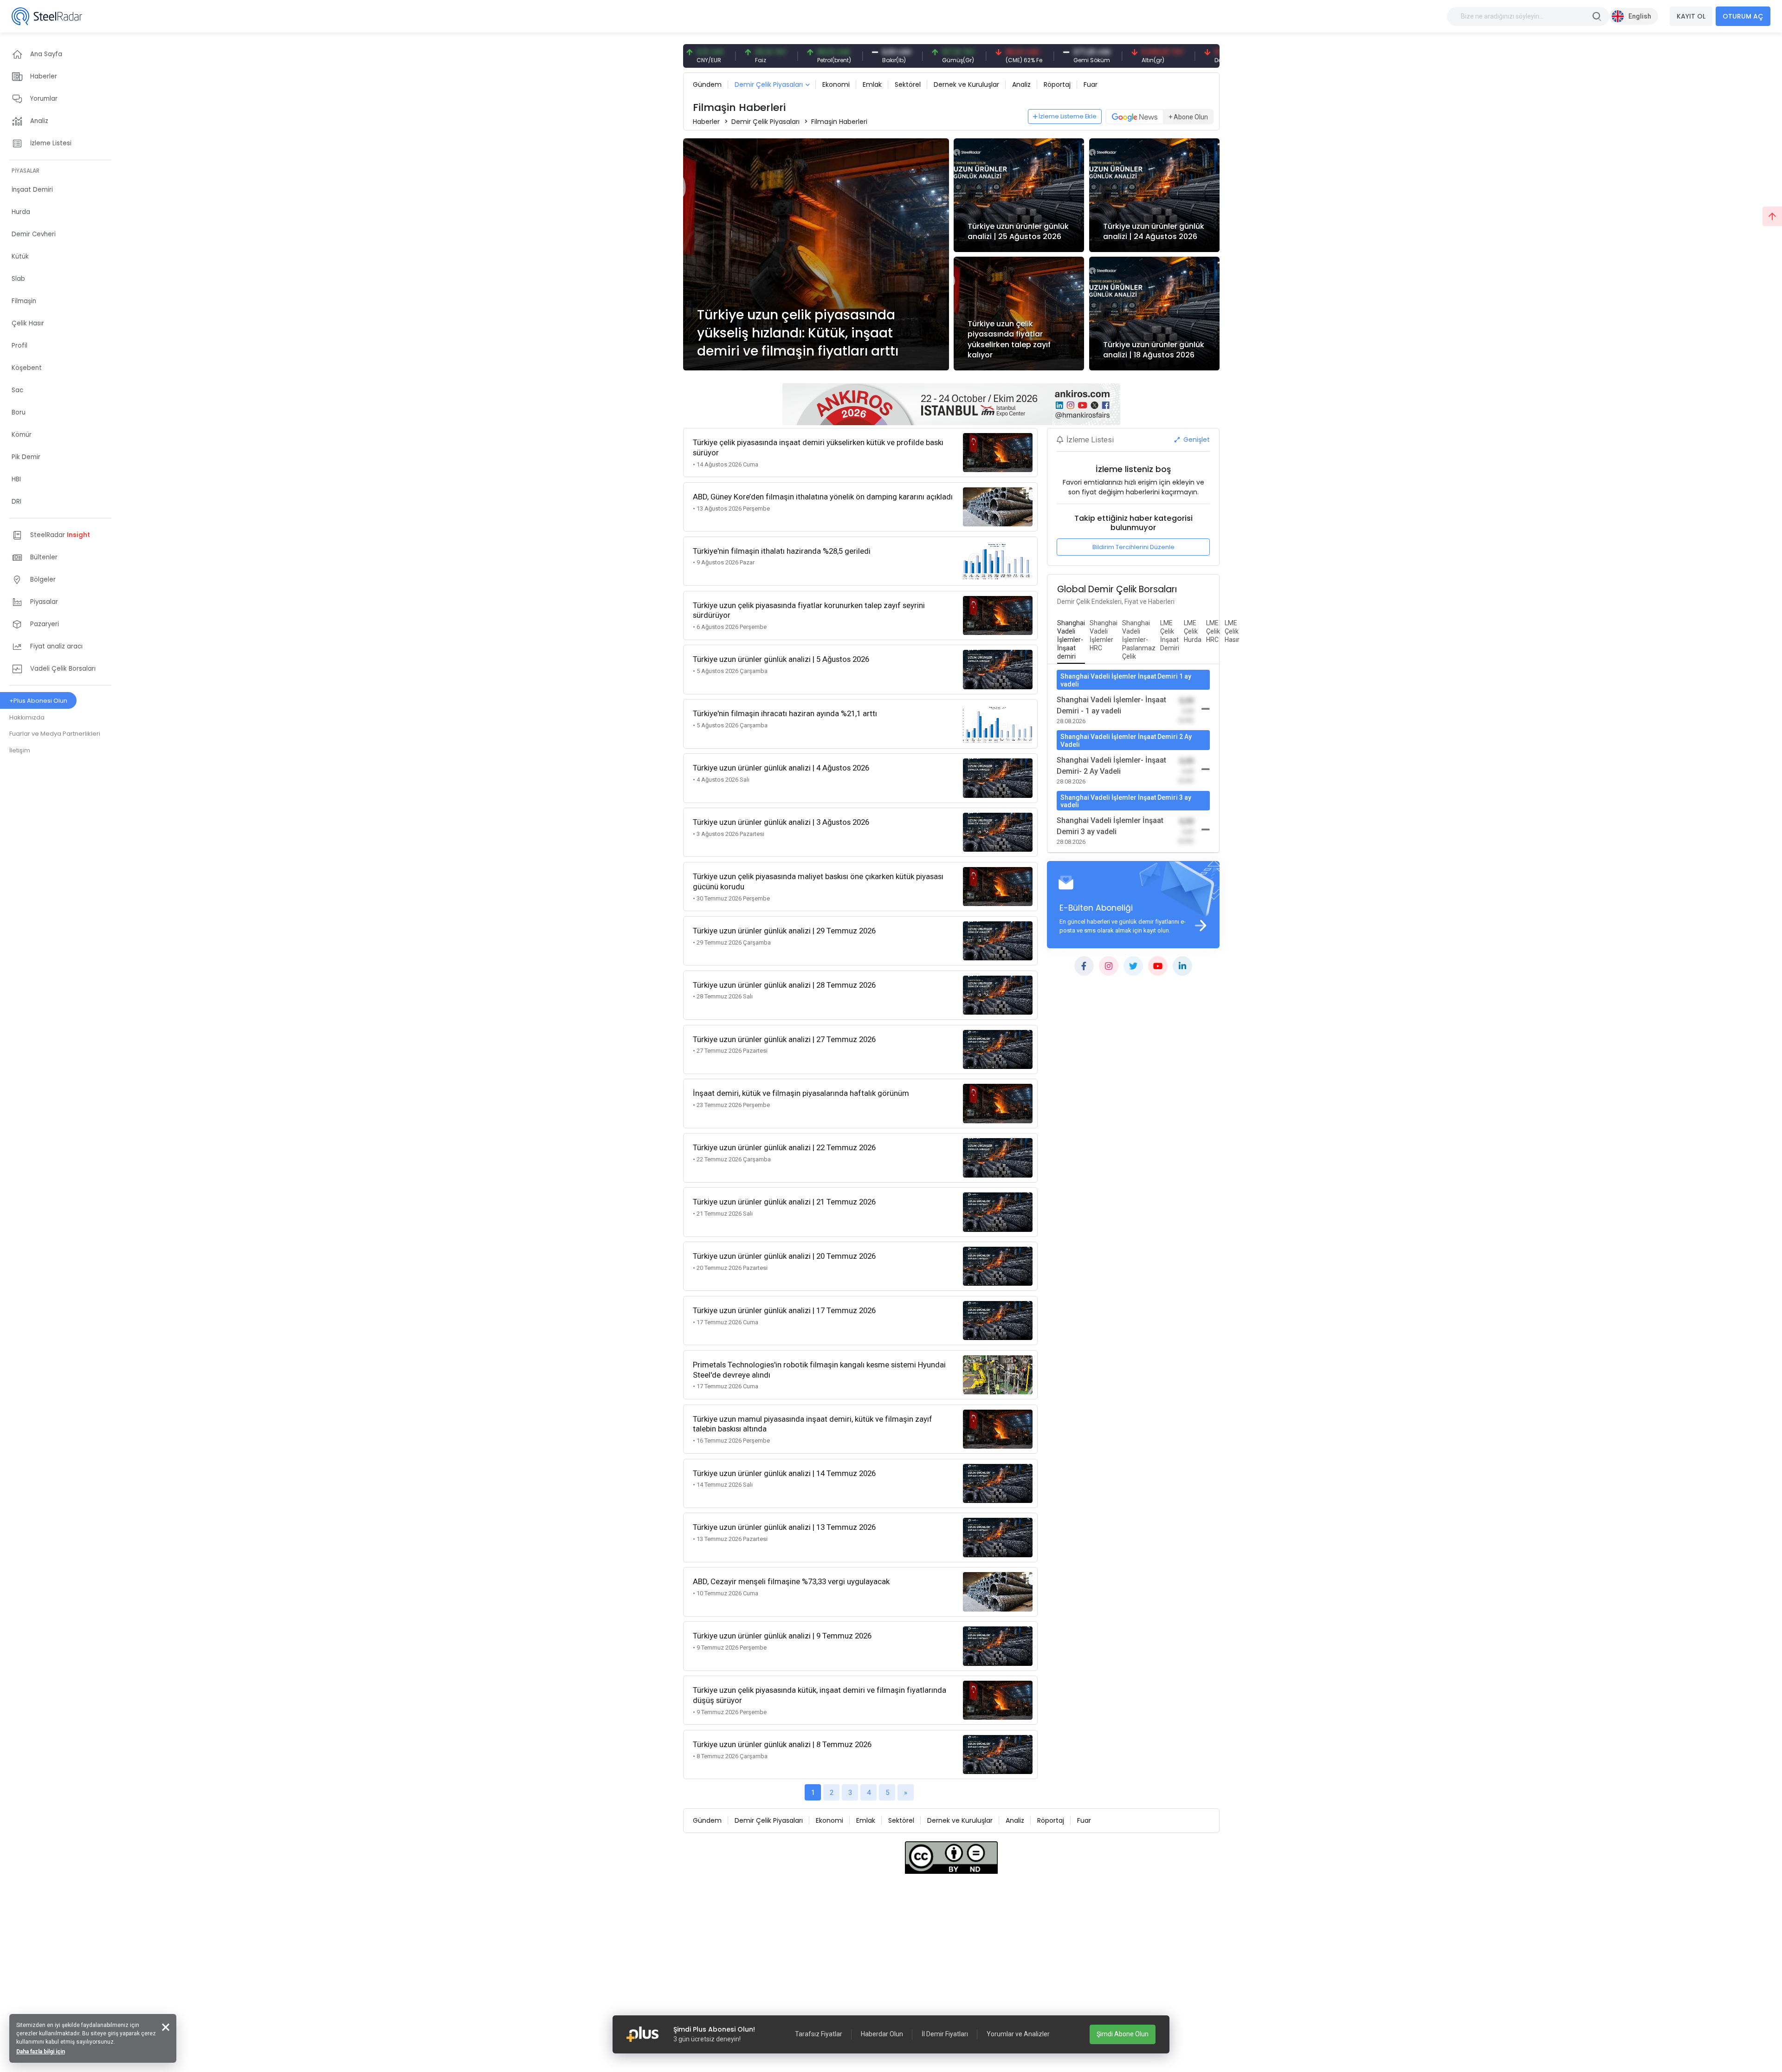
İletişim (20, 750)
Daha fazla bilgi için (41, 2052)
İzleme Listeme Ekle (1068, 116)
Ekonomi (836, 84)
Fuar (1091, 84)
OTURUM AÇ (1743, 16)
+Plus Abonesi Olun (38, 701)
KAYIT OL (1691, 16)
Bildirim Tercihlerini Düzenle (1133, 547)
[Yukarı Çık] (1772, 216)
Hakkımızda (27, 717)
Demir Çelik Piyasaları (769, 84)
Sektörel (908, 84)
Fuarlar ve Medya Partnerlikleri (55, 734)
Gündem (707, 84)
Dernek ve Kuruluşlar (966, 84)
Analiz (1021, 84)
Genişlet (1196, 440)
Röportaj (1057, 84)
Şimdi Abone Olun (1123, 2034)
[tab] (1071, 640)
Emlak (872, 84)
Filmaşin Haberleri (839, 122)
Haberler (706, 122)
